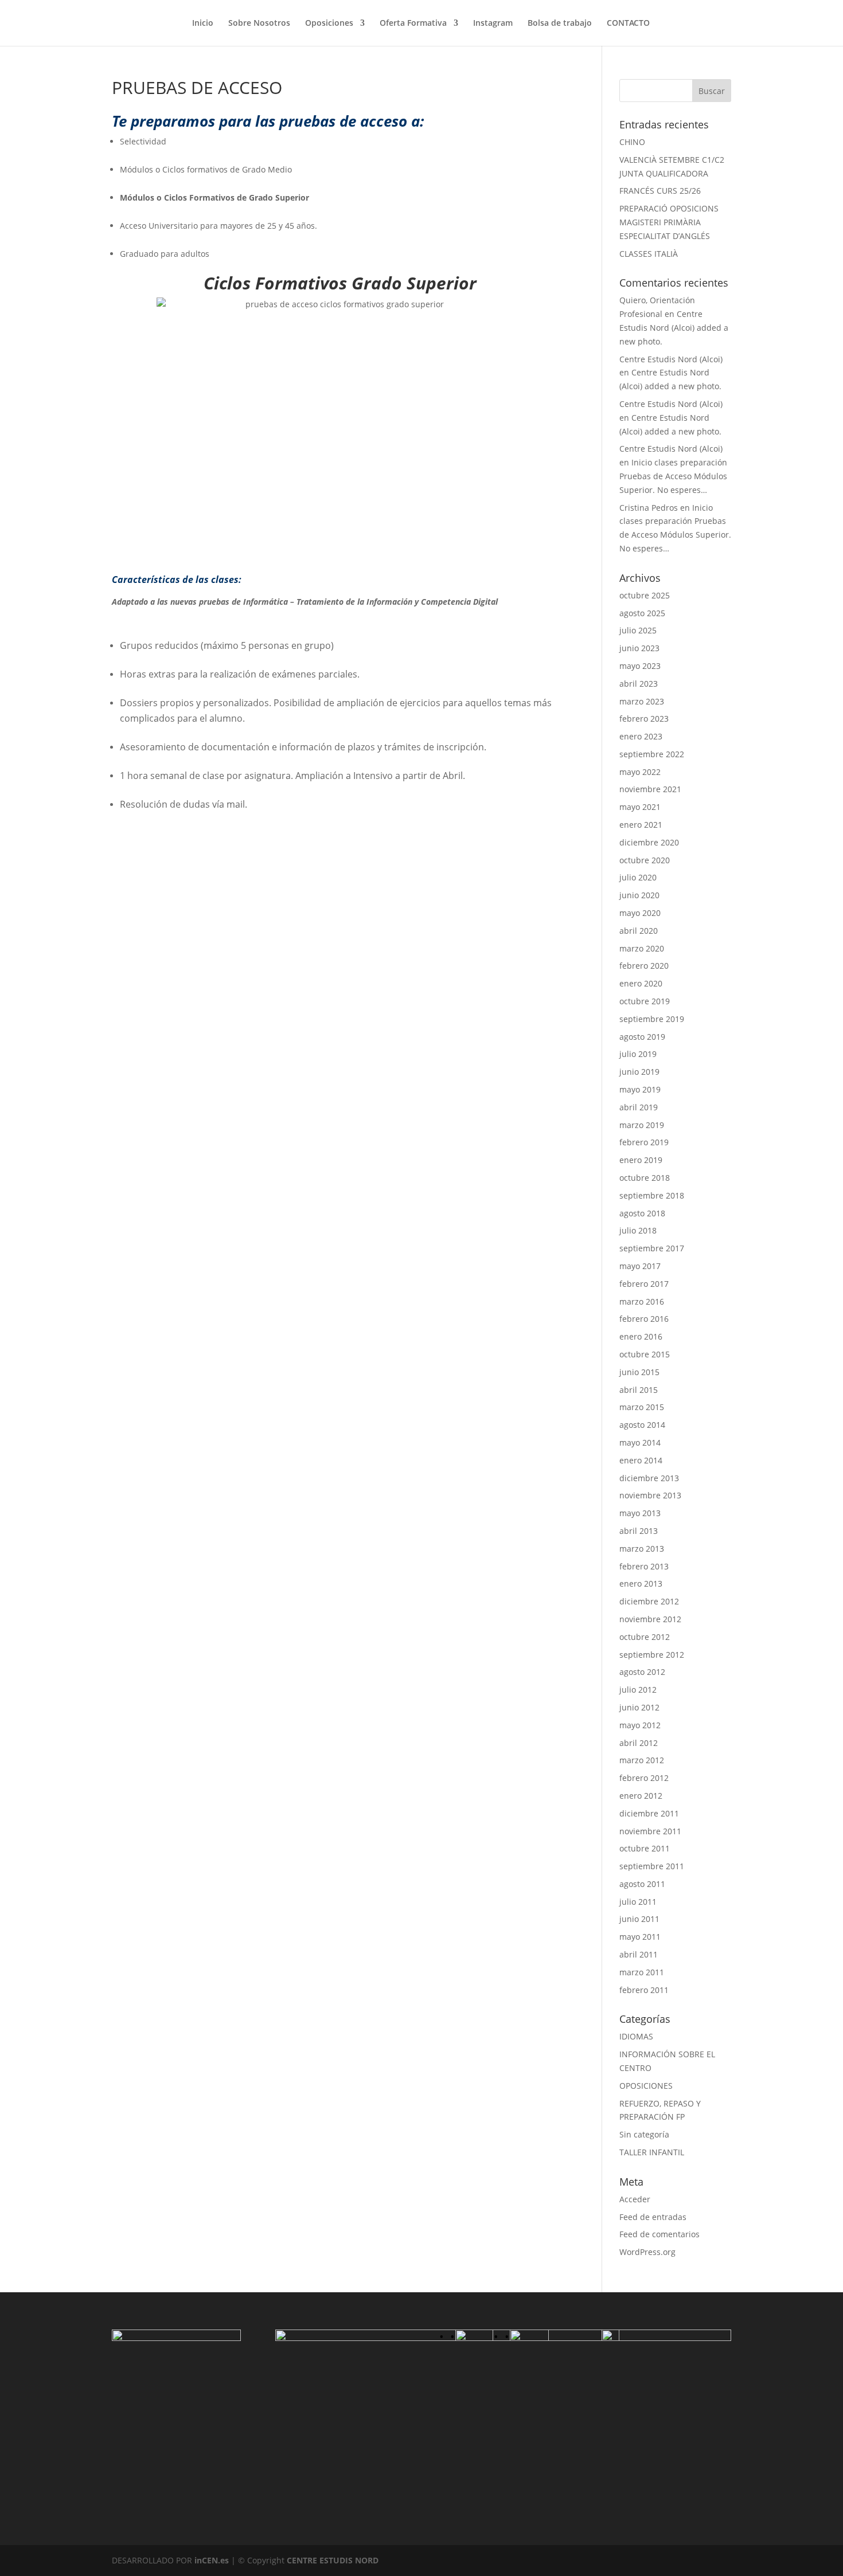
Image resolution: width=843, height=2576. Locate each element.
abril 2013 (639, 1531)
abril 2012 (639, 1743)
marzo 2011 (642, 1972)
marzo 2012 (642, 1760)
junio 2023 (639, 648)
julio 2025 (638, 630)
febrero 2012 (644, 1778)
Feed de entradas (653, 2217)
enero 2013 (641, 1583)
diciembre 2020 (649, 842)
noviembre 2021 (650, 789)
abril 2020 (639, 931)
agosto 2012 (642, 1672)
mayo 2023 (640, 666)
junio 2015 (639, 1372)
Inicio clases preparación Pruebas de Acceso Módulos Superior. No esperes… (673, 476)
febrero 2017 (644, 1284)
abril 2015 (639, 1390)
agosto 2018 (642, 1213)
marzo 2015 (642, 1407)
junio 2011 (639, 1919)
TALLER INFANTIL (652, 2152)
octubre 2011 (645, 1848)
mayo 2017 (640, 1266)
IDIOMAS (636, 2036)
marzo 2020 (642, 948)
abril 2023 (639, 684)
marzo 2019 (642, 1125)
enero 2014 (641, 1460)
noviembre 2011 (650, 1831)
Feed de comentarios (659, 2234)
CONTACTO (628, 24)
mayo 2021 (640, 807)
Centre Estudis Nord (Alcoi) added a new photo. (674, 328)
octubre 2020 (645, 860)
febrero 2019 (644, 1142)
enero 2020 (641, 983)
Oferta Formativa (413, 24)
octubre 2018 (645, 1178)
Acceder (635, 2199)
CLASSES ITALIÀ (649, 254)
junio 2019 (639, 1072)
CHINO (632, 142)
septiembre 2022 (652, 754)
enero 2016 (641, 1336)
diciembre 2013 (649, 1478)
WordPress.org (647, 2252)
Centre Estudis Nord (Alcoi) (671, 359)
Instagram (493, 24)
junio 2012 (639, 1707)
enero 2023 (641, 736)
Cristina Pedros (649, 508)
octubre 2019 (645, 1001)
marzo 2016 (642, 1301)
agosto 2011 (642, 1884)
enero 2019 (641, 1160)
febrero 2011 (644, 1990)
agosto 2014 (642, 1425)
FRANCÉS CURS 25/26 (660, 191)
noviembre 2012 (650, 1619)
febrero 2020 (644, 966)
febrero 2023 (644, 719)
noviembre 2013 (650, 1495)
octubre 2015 (645, 1354)
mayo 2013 (640, 1513)
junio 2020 (639, 895)
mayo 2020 (640, 913)
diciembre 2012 (649, 1601)
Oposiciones (329, 24)
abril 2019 (639, 1107)
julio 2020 (638, 877)
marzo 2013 (642, 1549)
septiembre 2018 (652, 1195)
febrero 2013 (644, 1566)
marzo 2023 (642, 701)
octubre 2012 (645, 1637)
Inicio (203, 24)
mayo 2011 (640, 1937)
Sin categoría (644, 2134)
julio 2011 (638, 1902)
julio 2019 (638, 1054)
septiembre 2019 (652, 1019)
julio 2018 (638, 1230)
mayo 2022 (640, 772)
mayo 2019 (640, 1089)
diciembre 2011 (649, 1813)
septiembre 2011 (652, 1866)
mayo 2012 (640, 1725)
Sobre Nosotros (259, 24)
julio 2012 (638, 1690)
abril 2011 (639, 1954)
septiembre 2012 (652, 1655)
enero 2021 (641, 825)
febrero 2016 (644, 1319)
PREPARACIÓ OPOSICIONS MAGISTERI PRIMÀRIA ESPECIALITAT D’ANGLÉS (669, 222)
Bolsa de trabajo (560, 24)
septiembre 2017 (652, 1248)
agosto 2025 (642, 613)
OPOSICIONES (646, 2086)
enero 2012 (641, 1796)
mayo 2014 (640, 1442)
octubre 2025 (645, 595)
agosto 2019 (642, 1037)
